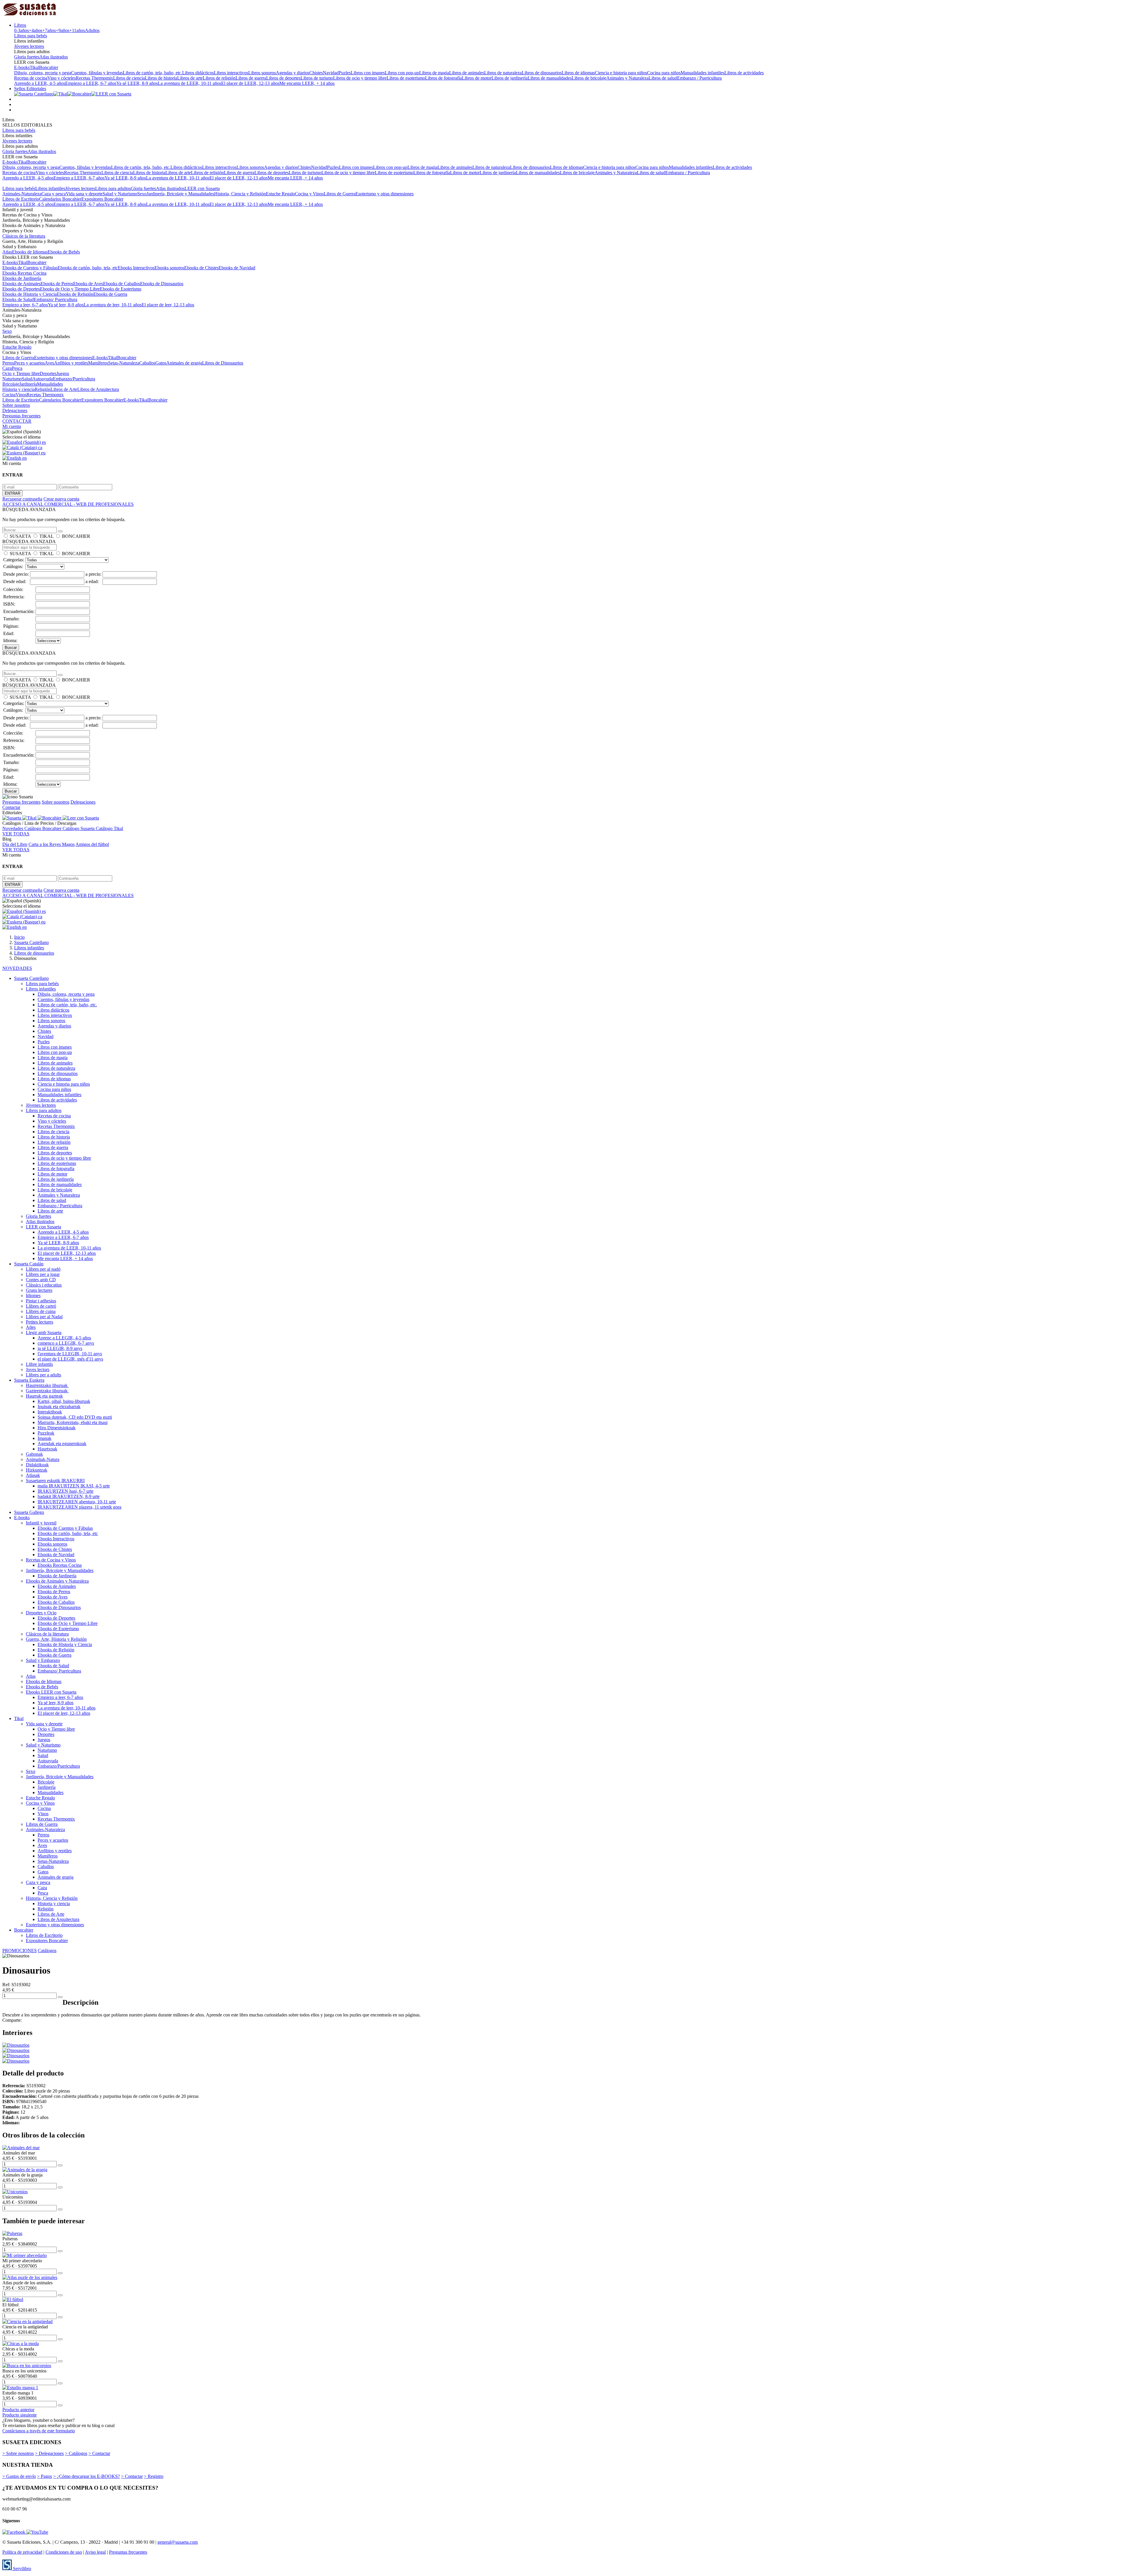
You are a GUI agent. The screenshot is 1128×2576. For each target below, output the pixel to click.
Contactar (11, 807)
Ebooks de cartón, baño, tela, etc (88, 268)
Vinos (21, 395)
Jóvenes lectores (29, 46)
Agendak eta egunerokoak (62, 1444)
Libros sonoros (262, 73)
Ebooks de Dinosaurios (162, 284)
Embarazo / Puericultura (699, 78)
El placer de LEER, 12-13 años (250, 83)
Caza (7, 368)
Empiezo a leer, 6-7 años (25, 305)
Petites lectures (40, 1322)
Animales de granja (184, 363)
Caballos (147, 363)
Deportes (48, 373)
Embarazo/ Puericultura (56, 299)
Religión (43, 389)
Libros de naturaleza (503, 73)
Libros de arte (190, 78)
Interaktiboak (50, 1412)
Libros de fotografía (443, 78)
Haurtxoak (47, 1449)
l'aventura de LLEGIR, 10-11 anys (70, 1354)
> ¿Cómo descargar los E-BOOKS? (87, 2476)
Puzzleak (46, 1433)
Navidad (331, 73)
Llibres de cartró (41, 1306)
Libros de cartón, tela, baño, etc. (152, 73)
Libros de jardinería (510, 78)
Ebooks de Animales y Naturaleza (57, 1581)
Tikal (34, 67)
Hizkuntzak (37, 1470)
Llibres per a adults (43, 1375)
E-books (22, 67)
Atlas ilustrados (54, 57)
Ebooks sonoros (169, 268)
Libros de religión (219, 78)
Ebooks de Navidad (237, 268)
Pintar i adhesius (41, 1301)
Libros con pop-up (402, 73)
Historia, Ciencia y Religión (240, 194)
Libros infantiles (50, 188)
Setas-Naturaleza (124, 363)
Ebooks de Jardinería (22, 278)
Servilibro (21, 2569)
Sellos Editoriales (30, 89)
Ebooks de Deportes (21, 289)
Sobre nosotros (16, 405)
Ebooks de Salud (18, 299)
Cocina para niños (664, 73)
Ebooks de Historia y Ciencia (30, 294)
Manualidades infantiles (703, 73)
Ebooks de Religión (75, 294)
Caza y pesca (54, 194)
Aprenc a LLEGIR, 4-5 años (64, 1338)
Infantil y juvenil (41, 1523)
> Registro (154, 2476)
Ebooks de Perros (57, 284)
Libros (20, 25)
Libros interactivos (231, 73)
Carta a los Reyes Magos (52, 844)
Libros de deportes (283, 78)
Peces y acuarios (29, 363)
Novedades (13, 828)
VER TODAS (16, 834)
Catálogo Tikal (109, 828)
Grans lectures (39, 1290)
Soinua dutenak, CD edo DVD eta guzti (75, 1417)
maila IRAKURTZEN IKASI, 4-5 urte (74, 1486)
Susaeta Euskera (29, 1380)
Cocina (9, 395)
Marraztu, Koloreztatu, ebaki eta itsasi (73, 1422)
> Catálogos (76, 2453)
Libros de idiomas (578, 73)
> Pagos (45, 2476)
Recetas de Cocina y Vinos (51, 1560)
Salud (27, 379)
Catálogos (47, 1951)
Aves (49, 363)
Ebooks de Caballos (122, 284)
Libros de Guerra (340, 194)
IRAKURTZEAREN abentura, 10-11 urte (77, 1502)
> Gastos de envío (19, 2476)
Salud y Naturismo (120, 194)
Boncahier (49, 67)
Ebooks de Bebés (64, 252)
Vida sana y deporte (84, 194)
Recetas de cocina (31, 78)
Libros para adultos (113, 188)
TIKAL (46, 536)
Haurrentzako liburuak (47, 1385)
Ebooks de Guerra (110, 294)
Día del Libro (15, 844)
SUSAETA (20, 536)
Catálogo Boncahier (43, 828)
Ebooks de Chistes (201, 268)
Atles (31, 1327)
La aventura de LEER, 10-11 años (189, 83)
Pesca (17, 368)
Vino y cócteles (62, 78)
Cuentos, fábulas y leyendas (97, 73)
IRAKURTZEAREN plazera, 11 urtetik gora (79, 1507)
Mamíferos (98, 363)
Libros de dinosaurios (542, 73)
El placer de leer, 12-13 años (168, 305)
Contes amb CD (41, 1280)
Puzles (345, 73)
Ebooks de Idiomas (30, 252)
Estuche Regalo (280, 194)
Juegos (63, 373)
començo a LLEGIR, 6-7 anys (66, 1343)
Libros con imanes (368, 73)
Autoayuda (43, 379)
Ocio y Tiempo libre (21, 373)
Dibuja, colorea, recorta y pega (43, 73)
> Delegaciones (49, 2453)
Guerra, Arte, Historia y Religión (56, 1639)
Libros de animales (467, 73)
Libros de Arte (64, 389)
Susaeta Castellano (31, 978)
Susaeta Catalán (29, 1264)
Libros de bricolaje (589, 78)
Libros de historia (161, 78)
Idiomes (33, 1295)
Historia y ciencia (19, 389)
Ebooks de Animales (21, 284)
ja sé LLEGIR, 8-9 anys (60, 1348)
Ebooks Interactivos (136, 268)
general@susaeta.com (178, 2542)
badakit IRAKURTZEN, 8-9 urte (69, 1496)
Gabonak (34, 1454)
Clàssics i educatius (44, 1285)
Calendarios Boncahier (60, 199)
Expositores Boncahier (102, 199)
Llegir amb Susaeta (44, 1332)
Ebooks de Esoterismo (121, 289)
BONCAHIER (76, 536)
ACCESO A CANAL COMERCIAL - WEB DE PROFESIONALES (68, 504)
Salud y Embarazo (43, 1660)
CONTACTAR (17, 421)
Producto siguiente (20, 2415)
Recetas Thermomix (94, 78)
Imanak (45, 1438)
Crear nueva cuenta (61, 499)
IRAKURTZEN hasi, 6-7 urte (66, 1491)
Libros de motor (477, 78)
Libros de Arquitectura (98, 389)
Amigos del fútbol (92, 844)
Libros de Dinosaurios (223, 363)
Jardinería (28, 384)
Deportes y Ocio (41, 1613)
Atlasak (33, 1475)
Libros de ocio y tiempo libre (360, 78)
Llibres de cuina (41, 1311)
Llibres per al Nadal (44, 1317)
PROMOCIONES (20, 1951)
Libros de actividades (744, 73)
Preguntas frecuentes (21, 416)
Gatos (161, 363)
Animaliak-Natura (43, 1459)
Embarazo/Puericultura (74, 379)
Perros (8, 363)
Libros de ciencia (129, 78)
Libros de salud (663, 78)
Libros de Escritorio (21, 199)
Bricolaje (11, 384)
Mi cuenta (12, 426)
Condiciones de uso (64, 2552)
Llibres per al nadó (43, 1269)
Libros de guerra (251, 78)
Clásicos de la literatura (24, 236)
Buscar (11, 648)
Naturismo (12, 379)
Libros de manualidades (550, 78)
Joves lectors (38, 1370)
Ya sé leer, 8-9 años (66, 305)
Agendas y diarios (293, 73)
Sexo (142, 194)
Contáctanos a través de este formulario (39, 2431)
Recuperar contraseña (22, 499)
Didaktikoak (37, 1465)
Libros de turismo (317, 78)
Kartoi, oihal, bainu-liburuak (64, 1401)
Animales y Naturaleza (627, 78)
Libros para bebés (31, 36)
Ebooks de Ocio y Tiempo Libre (70, 289)
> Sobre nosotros (18, 2453)
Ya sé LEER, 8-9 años (137, 83)
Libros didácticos (198, 73)
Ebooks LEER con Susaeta (51, 1692)
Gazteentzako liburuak (47, 1391)
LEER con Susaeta (202, 188)
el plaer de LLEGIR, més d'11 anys (70, 1359)
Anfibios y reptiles (71, 363)
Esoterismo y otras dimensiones (385, 194)
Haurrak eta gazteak (44, 1396)
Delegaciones (15, 410)
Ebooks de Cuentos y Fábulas (30, 268)
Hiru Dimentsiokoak (57, 1428)
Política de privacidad (22, 2552)
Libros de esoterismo (406, 78)
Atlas (7, 252)
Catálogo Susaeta (79, 828)
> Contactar (99, 2453)
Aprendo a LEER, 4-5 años (40, 83)
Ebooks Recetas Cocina (24, 273)
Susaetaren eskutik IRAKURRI (55, 1481)
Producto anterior (18, 2410)
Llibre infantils (39, 1364)
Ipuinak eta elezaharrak (59, 1407)
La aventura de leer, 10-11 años (113, 305)
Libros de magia (434, 73)
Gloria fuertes (27, 57)
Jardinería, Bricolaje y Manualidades (180, 194)
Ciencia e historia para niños (621, 73)
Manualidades (50, 384)
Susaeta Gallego (29, 1512)
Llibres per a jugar (43, 1274)
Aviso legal (95, 2552)
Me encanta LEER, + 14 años (307, 83)
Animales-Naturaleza (22, 194)
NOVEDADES (17, 968)
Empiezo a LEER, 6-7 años (91, 83)
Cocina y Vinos (309, 194)
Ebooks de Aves (88, 284)
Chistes (316, 73)
